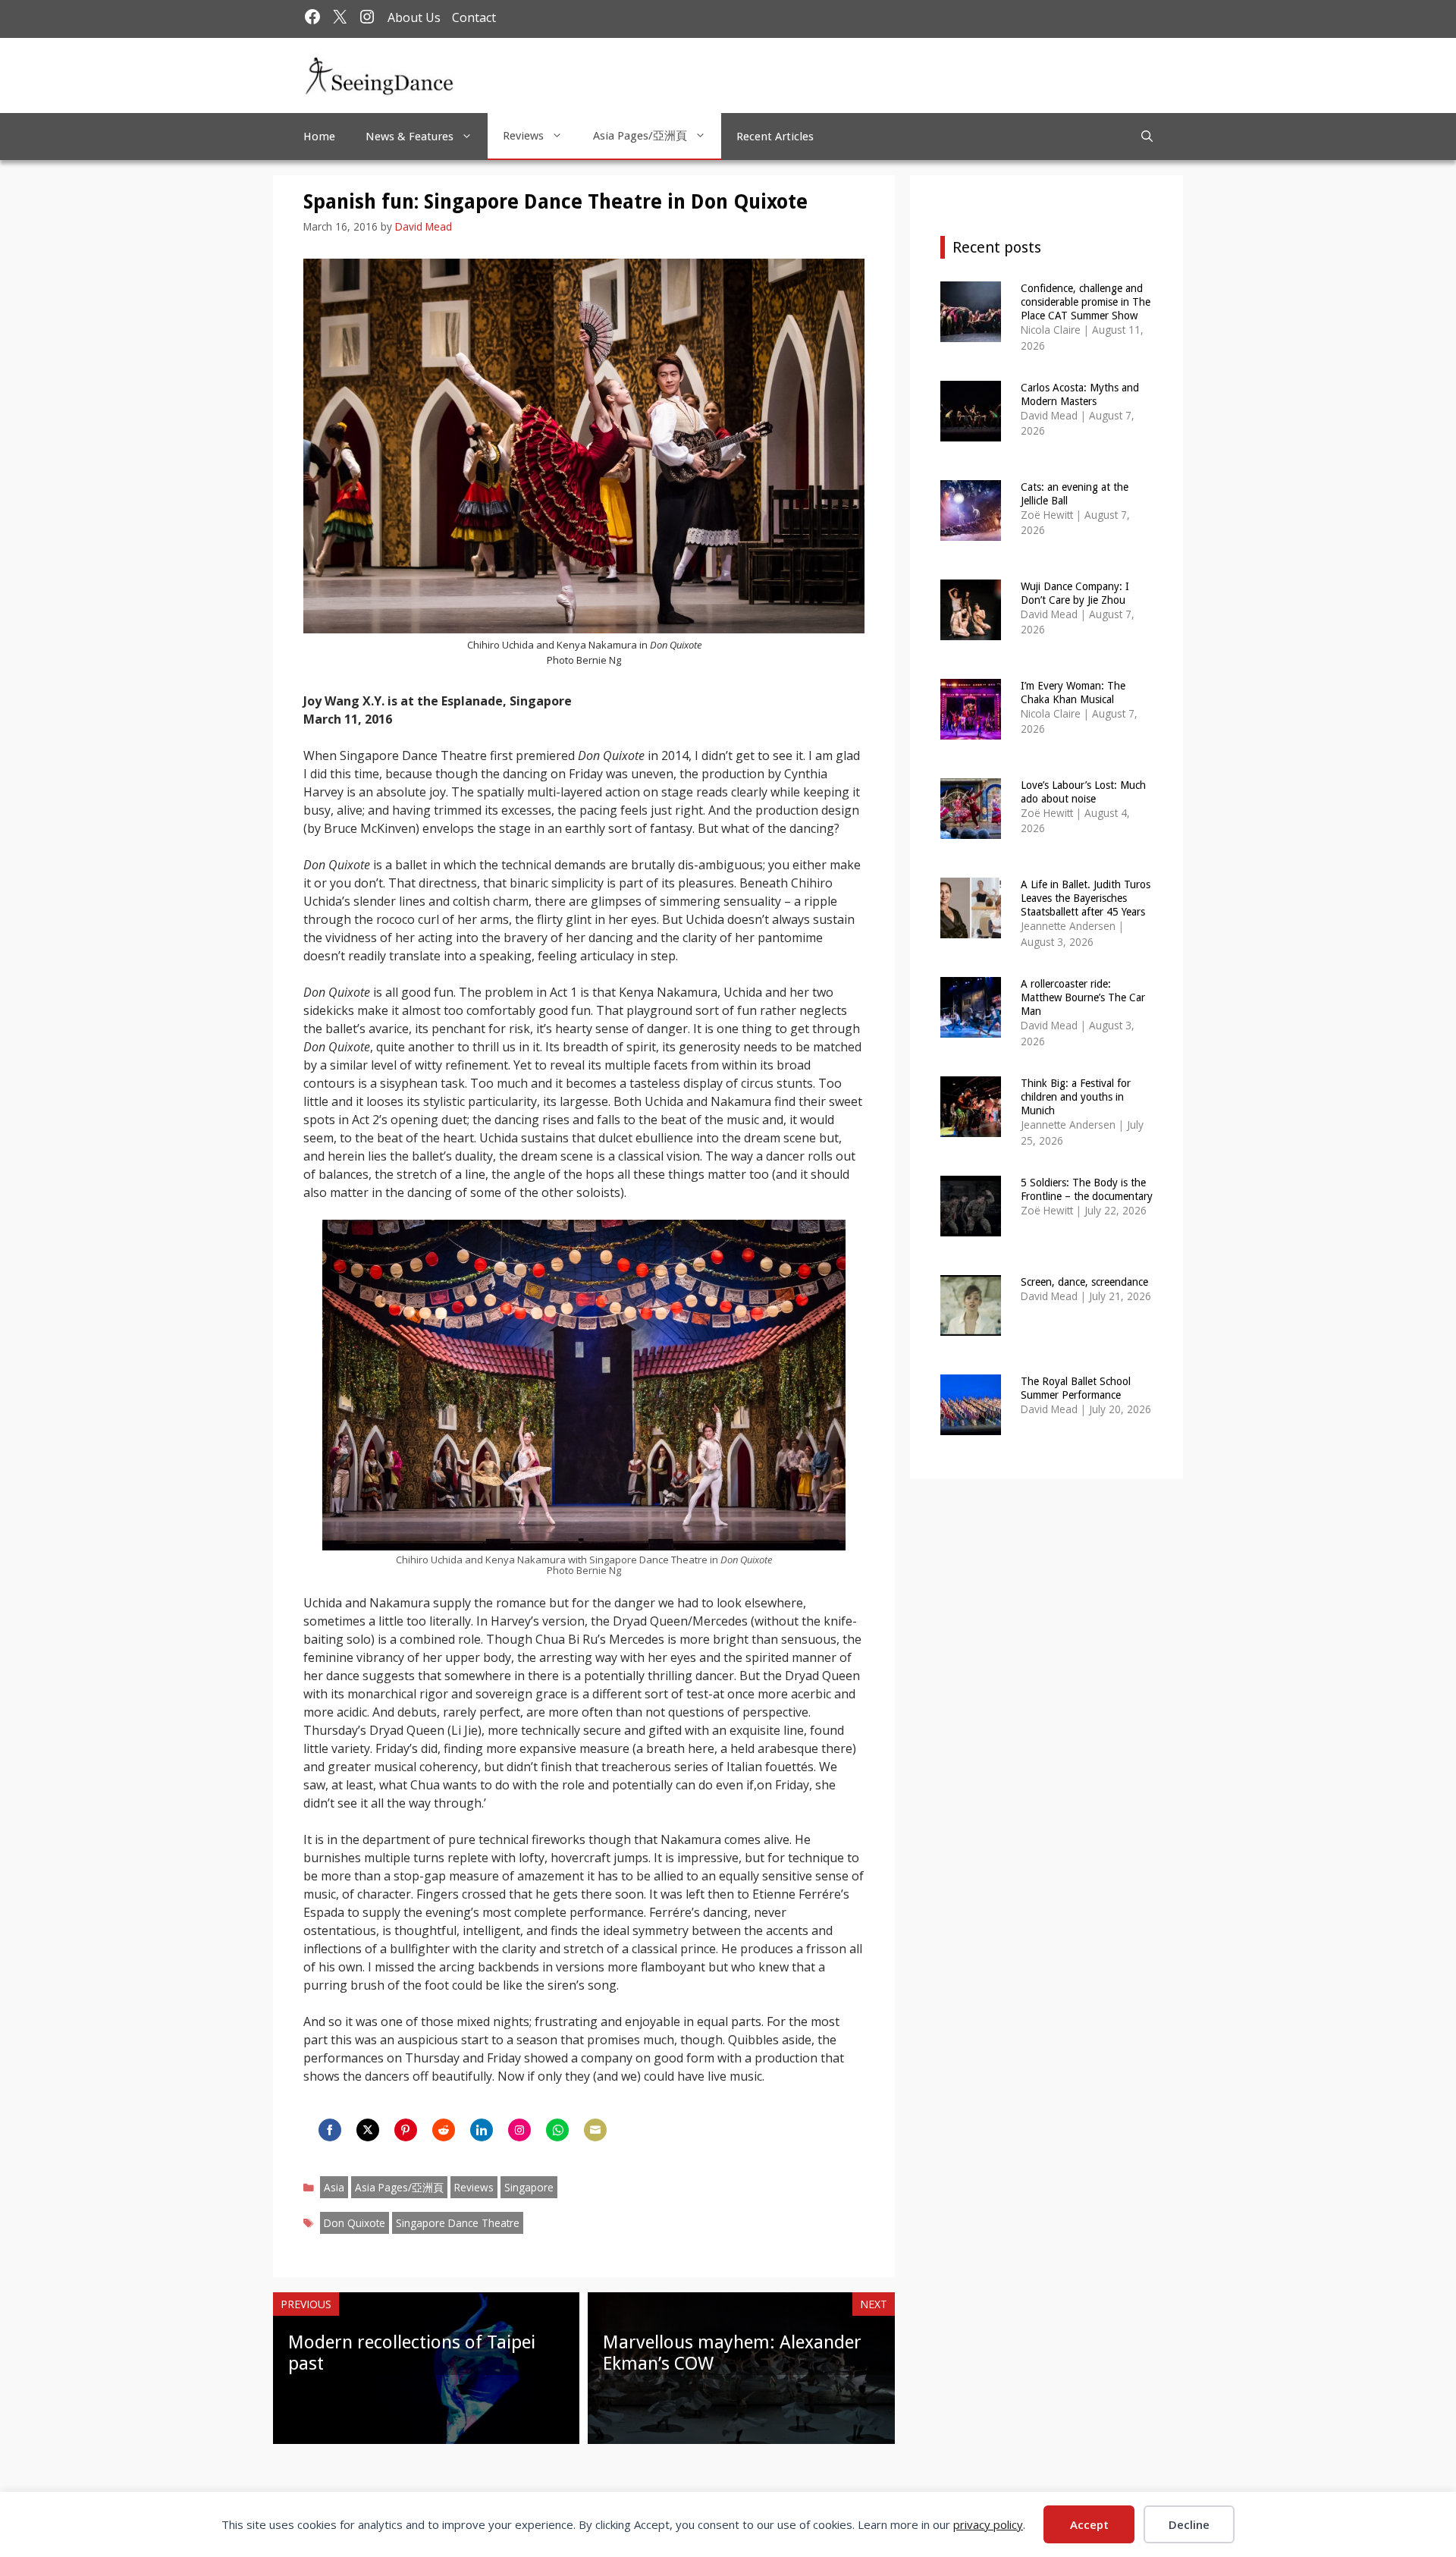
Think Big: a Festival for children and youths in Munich (1076, 1097)
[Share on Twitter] (368, 2130)
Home (319, 137)
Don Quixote (355, 2223)
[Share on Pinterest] (406, 2130)
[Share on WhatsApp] (557, 2130)
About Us (414, 17)
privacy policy (988, 2524)
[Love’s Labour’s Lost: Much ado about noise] (971, 829)
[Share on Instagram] (519, 2130)
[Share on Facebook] (330, 2130)
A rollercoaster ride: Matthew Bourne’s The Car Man (1083, 997)
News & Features (409, 137)
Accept (1089, 2524)
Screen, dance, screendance (1084, 1282)
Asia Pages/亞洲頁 (640, 136)
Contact (474, 17)
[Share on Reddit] (444, 2130)
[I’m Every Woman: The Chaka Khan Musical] (971, 729)
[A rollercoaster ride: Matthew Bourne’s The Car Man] (971, 1027)
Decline (1189, 2524)
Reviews (523, 136)
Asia (334, 2187)
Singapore (529, 2187)
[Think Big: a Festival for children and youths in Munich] (971, 1127)
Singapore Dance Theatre (458, 2223)
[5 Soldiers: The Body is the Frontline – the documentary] (971, 1226)
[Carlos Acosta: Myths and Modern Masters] (971, 431)
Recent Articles (775, 137)
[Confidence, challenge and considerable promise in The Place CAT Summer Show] (971, 332)
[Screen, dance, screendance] (971, 1326)
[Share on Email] (595, 2130)
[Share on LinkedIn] (482, 2130)
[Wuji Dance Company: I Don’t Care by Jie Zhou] (971, 630)
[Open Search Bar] (1147, 137)
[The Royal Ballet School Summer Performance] (971, 1425)
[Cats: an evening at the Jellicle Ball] (971, 531)
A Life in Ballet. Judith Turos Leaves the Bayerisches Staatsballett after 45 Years (1086, 898)
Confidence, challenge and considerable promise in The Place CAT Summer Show (1086, 302)
